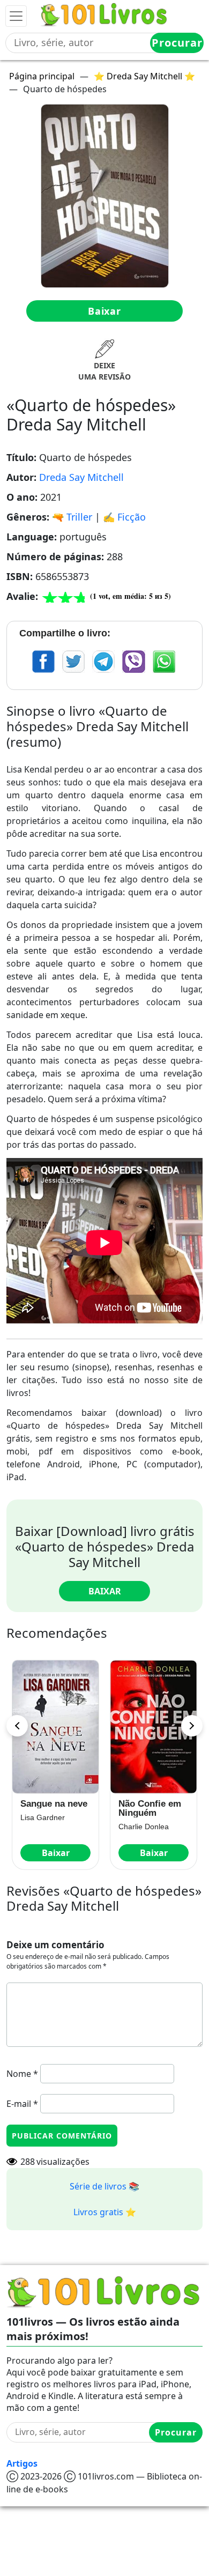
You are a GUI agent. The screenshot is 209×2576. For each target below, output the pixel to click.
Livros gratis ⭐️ (105, 2212)
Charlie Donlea (144, 1827)
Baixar (104, 311)
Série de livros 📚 (104, 2186)
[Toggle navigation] (16, 16)
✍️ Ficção (124, 517)
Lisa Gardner (43, 1817)
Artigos (22, 2463)
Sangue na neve (54, 1804)
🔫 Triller (72, 517)
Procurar (177, 43)
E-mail (22, 2104)
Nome (22, 2074)
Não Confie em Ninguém (150, 1808)
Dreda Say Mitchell (81, 477)
